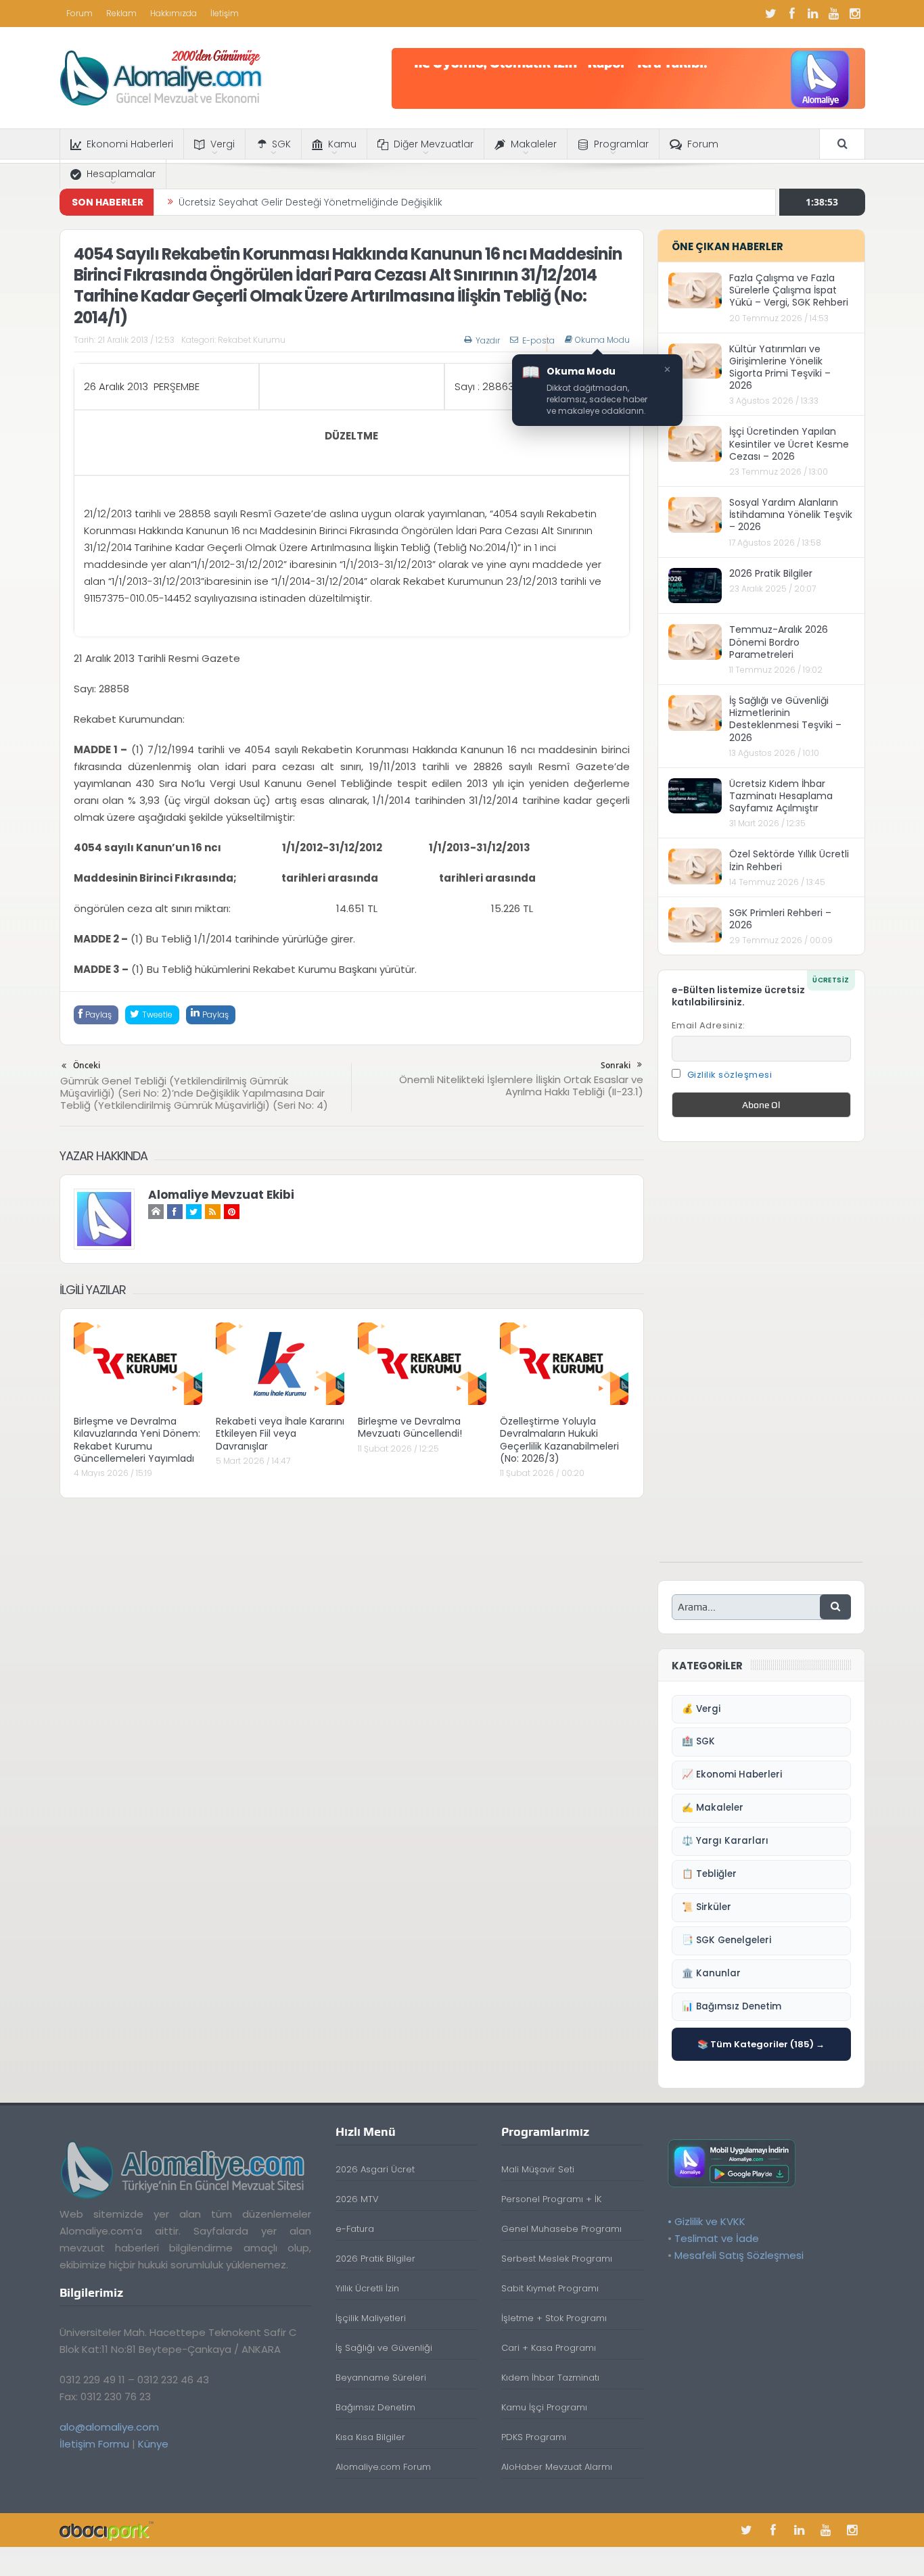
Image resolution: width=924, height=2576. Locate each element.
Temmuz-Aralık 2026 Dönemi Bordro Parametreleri (779, 642)
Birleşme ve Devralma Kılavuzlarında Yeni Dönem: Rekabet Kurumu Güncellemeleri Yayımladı (137, 1440)
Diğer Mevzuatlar (434, 144)
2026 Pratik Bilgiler (771, 573)
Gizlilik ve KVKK (710, 2221)
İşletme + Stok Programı (554, 2318)
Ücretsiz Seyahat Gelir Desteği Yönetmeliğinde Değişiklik (310, 202)
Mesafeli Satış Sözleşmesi (739, 2255)
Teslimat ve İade (717, 2238)
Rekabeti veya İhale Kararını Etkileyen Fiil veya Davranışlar (280, 1433)
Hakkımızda (174, 13)
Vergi (223, 144)
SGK (281, 144)
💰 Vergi (701, 1709)
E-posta (538, 340)
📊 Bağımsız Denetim (732, 2006)
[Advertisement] (761, 1359)
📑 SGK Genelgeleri (726, 1940)
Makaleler (534, 144)
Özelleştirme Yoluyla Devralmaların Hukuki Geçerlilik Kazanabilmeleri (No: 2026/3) (559, 1440)
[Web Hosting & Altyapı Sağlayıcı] (107, 2530)
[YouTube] (834, 14)
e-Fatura (355, 2229)
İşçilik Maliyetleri (371, 2318)
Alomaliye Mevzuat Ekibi (221, 1195)
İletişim (225, 13)
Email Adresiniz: (709, 1025)
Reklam (121, 13)
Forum (79, 13)
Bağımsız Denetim (375, 2407)
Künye (153, 2444)
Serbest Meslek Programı (557, 2259)
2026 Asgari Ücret (375, 2169)
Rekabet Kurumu (252, 340)
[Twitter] (771, 14)
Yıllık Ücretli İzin (367, 2288)
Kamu (342, 144)
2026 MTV (357, 2199)
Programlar (621, 144)
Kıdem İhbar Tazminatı (550, 2378)
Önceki (87, 1065)
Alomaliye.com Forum (383, 2467)
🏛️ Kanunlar (711, 1973)
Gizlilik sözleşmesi (730, 1075)
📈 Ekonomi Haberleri (732, 1774)
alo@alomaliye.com (109, 2427)
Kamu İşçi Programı (544, 2407)
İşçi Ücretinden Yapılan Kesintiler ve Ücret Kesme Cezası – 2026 (789, 444)
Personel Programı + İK (551, 2199)
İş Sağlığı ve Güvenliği (384, 2348)
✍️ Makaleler (713, 1808)
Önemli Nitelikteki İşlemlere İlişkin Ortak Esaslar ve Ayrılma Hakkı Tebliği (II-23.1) (521, 1086)
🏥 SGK (698, 1741)
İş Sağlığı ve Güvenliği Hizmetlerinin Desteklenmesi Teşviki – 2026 (785, 719)
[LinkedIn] (813, 14)
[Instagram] (855, 14)
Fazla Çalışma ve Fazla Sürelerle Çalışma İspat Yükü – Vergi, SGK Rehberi (789, 290)
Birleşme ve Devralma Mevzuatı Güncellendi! (410, 1427)
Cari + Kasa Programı (549, 2348)
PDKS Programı (534, 2437)
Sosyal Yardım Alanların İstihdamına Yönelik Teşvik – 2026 (791, 515)
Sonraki (616, 1065)
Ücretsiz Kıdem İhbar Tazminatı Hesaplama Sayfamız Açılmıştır (781, 796)
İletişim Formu (94, 2444)
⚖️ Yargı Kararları (725, 1841)
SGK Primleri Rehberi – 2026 (780, 919)
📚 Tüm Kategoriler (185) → (761, 2044)
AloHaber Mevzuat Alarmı (557, 2467)
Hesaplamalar (121, 174)
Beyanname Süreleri (381, 2378)
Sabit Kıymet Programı (550, 2288)
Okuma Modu (602, 340)
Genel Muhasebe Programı (561, 2229)
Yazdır (488, 340)
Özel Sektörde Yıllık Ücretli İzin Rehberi (789, 860)
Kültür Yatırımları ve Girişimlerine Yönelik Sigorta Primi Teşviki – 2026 (780, 367)
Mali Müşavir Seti (538, 2169)
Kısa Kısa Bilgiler (370, 2437)
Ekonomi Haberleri (130, 144)
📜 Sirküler (707, 1907)
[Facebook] (792, 14)
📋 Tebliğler (709, 1874)
